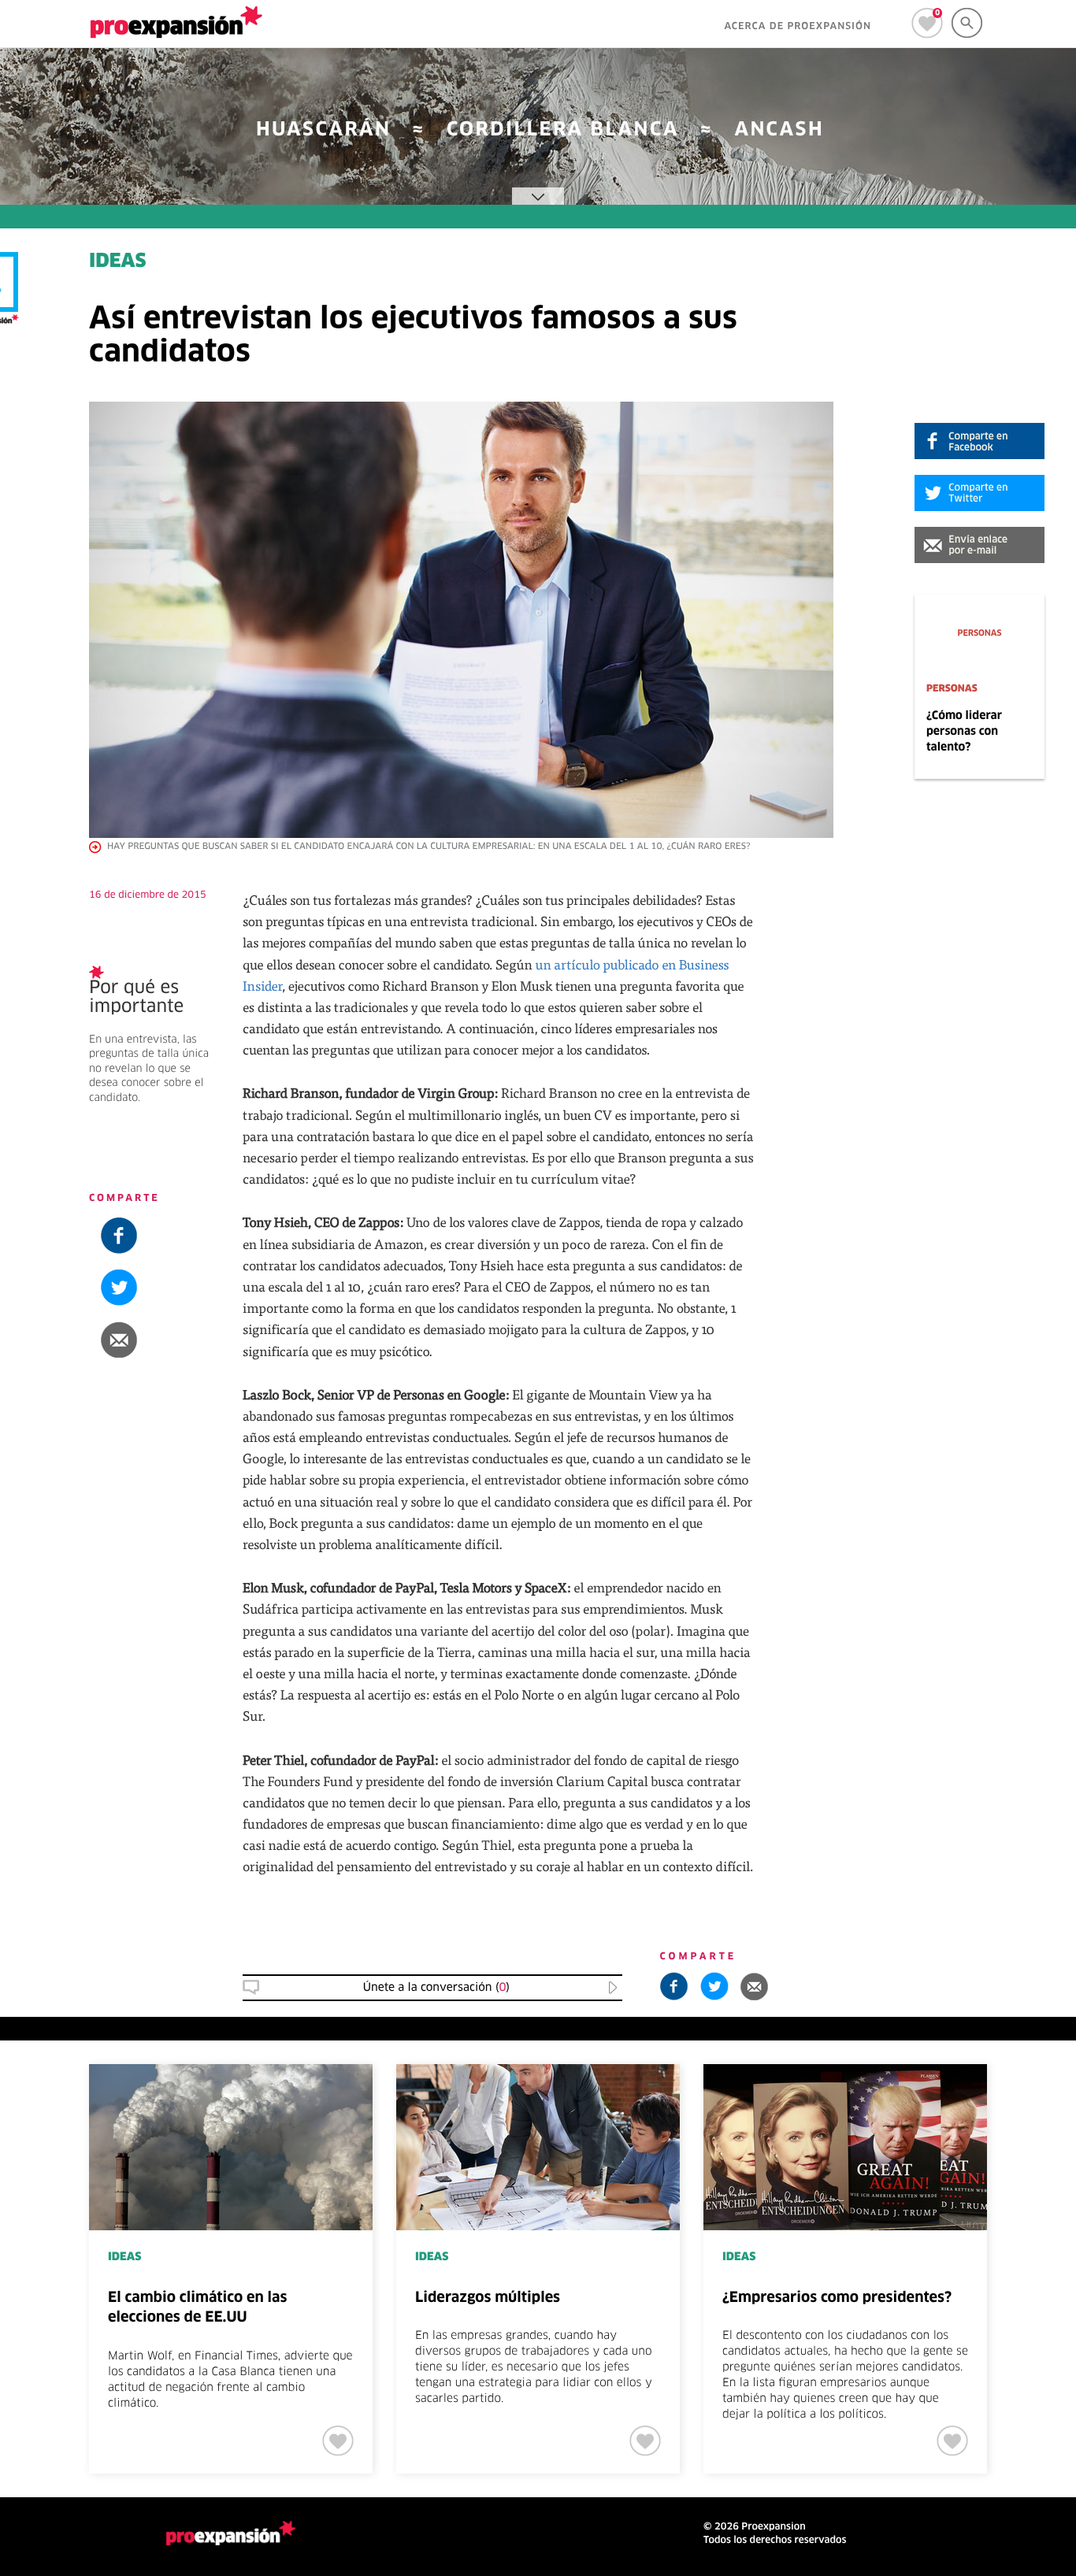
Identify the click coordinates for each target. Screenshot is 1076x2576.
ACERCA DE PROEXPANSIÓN (798, 27)
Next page (1038, 2116)
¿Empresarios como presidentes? (837, 2298)
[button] (980, 545)
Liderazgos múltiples (488, 2298)
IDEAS (118, 262)
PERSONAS (952, 689)
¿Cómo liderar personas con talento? (964, 732)
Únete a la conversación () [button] (436, 1988)
